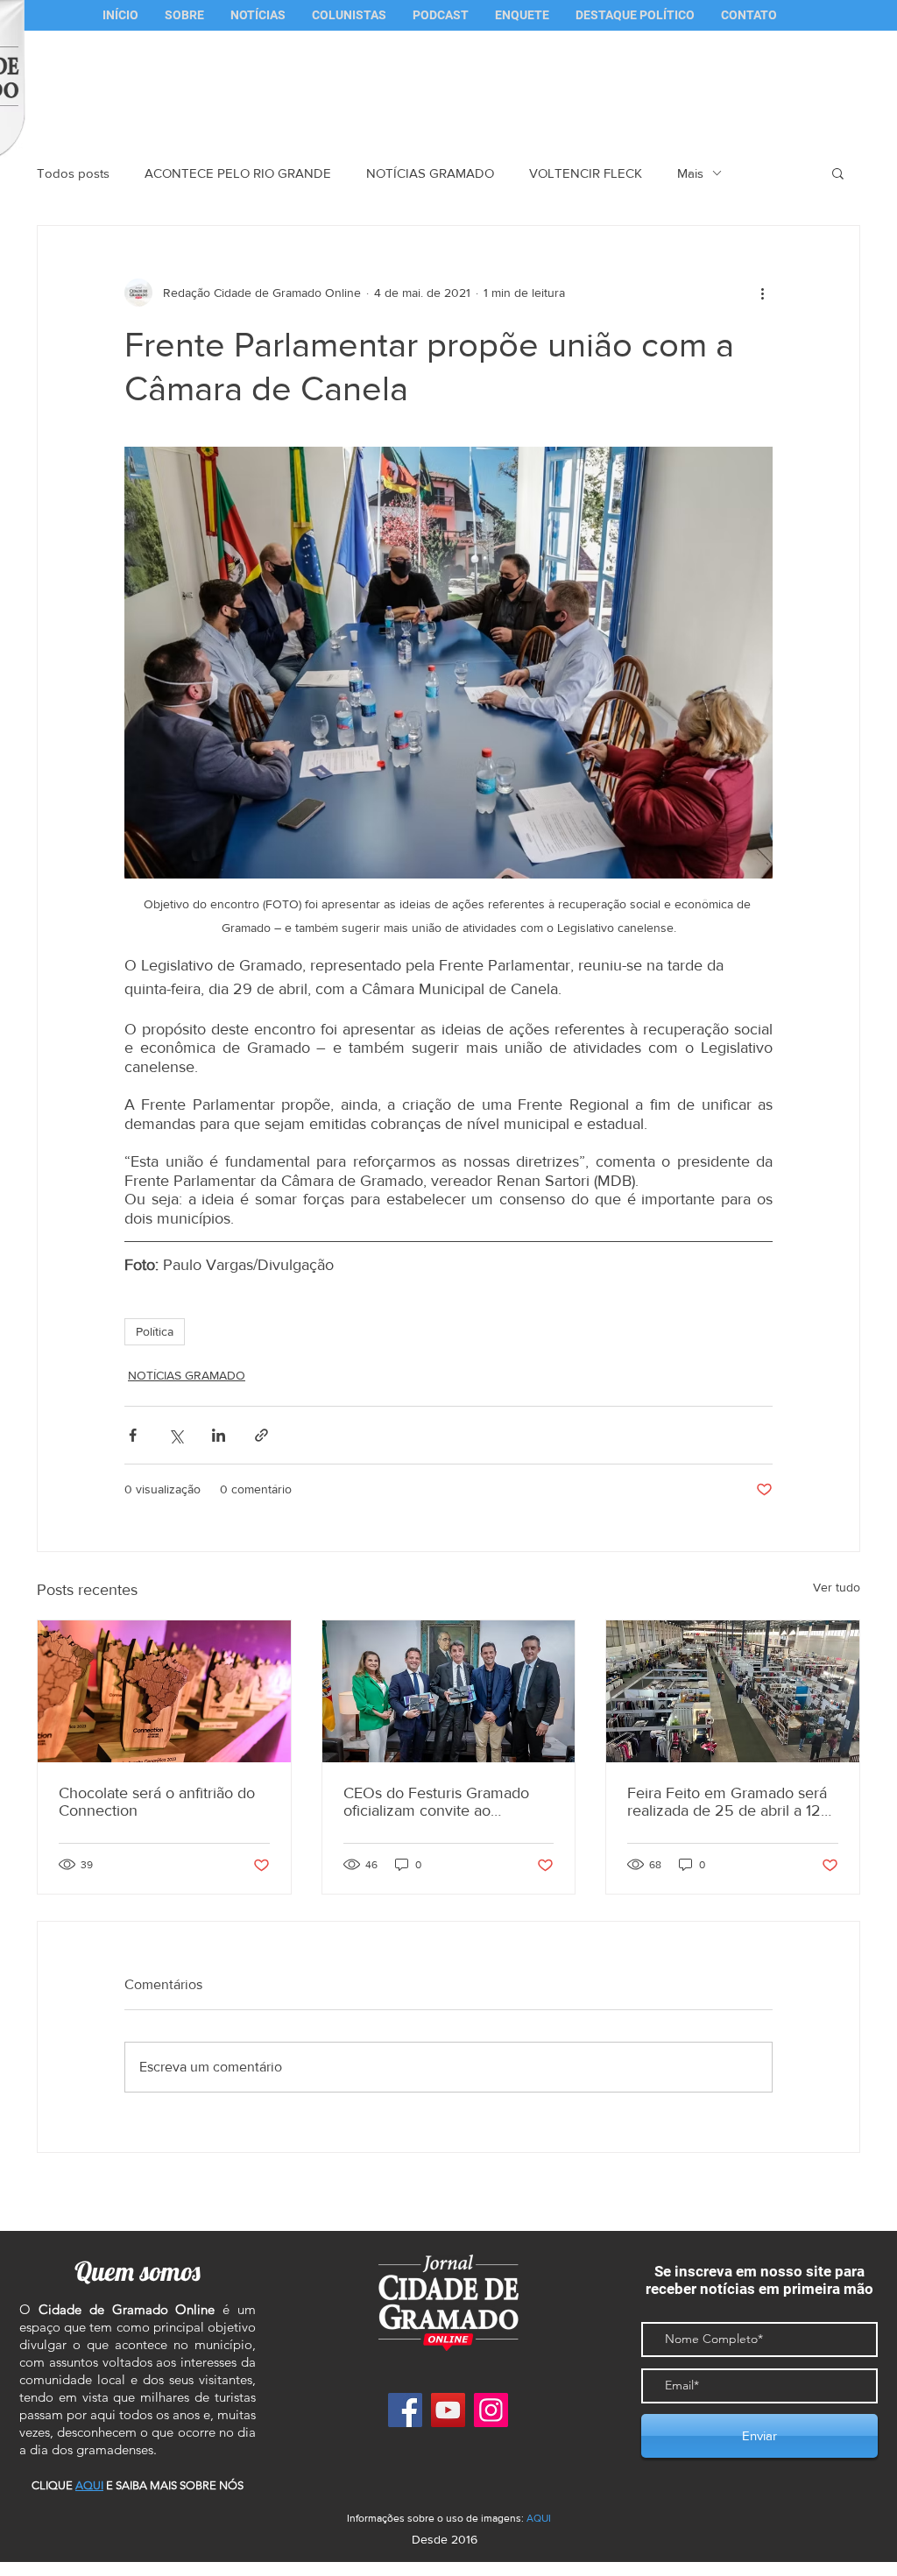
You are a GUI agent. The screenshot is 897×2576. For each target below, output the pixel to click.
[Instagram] (491, 2410)
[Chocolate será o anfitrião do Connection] (164, 1691)
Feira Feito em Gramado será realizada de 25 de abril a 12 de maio (727, 1802)
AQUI (539, 2518)
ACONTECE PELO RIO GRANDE (238, 173)
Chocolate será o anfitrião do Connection (157, 1802)
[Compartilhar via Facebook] (133, 1435)
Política (155, 1331)
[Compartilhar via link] (261, 1435)
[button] (349, 15)
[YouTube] (448, 2410)
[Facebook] (405, 2410)
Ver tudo (837, 1587)
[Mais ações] (762, 293)
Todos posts (73, 173)
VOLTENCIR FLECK (586, 173)
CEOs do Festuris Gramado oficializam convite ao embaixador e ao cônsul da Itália (436, 1802)
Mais (690, 173)
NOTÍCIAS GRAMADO (430, 173)
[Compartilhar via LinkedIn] (219, 1435)
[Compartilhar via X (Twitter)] (176, 1435)
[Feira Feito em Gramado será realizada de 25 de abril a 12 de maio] (733, 1691)
